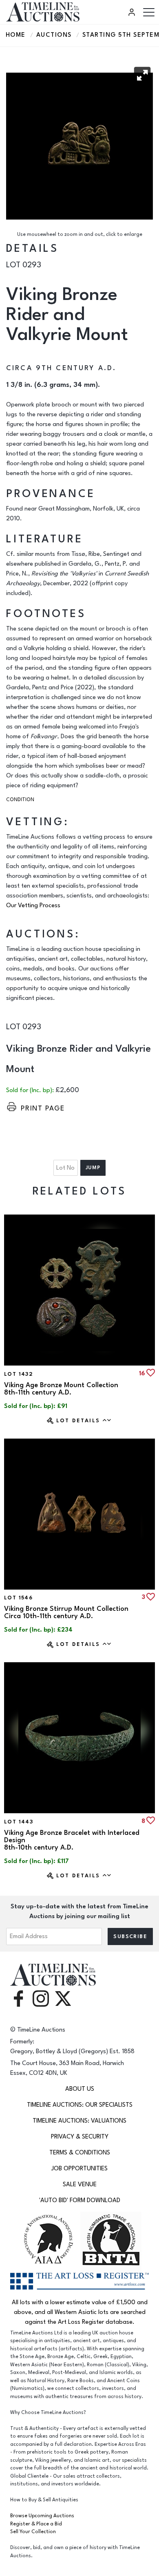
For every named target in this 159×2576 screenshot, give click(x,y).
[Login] (133, 12)
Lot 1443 (19, 1822)
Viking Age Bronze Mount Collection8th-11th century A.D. (61, 1389)
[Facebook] (18, 1998)
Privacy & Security (80, 2137)
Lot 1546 (18, 1598)
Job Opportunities (79, 2169)
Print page (43, 1108)
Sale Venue (80, 2184)
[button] (142, 75)
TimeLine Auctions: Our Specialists (80, 2105)
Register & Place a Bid (36, 2524)
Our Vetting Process (33, 905)
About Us (80, 2089)
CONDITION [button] (20, 800)
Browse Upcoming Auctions (42, 2516)
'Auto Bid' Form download (80, 2200)
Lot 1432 (19, 1374)
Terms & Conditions (80, 2153)
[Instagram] (41, 1998)
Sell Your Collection (33, 2532)
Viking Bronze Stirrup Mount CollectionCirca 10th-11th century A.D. (66, 1612)
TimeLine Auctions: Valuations (79, 2121)
